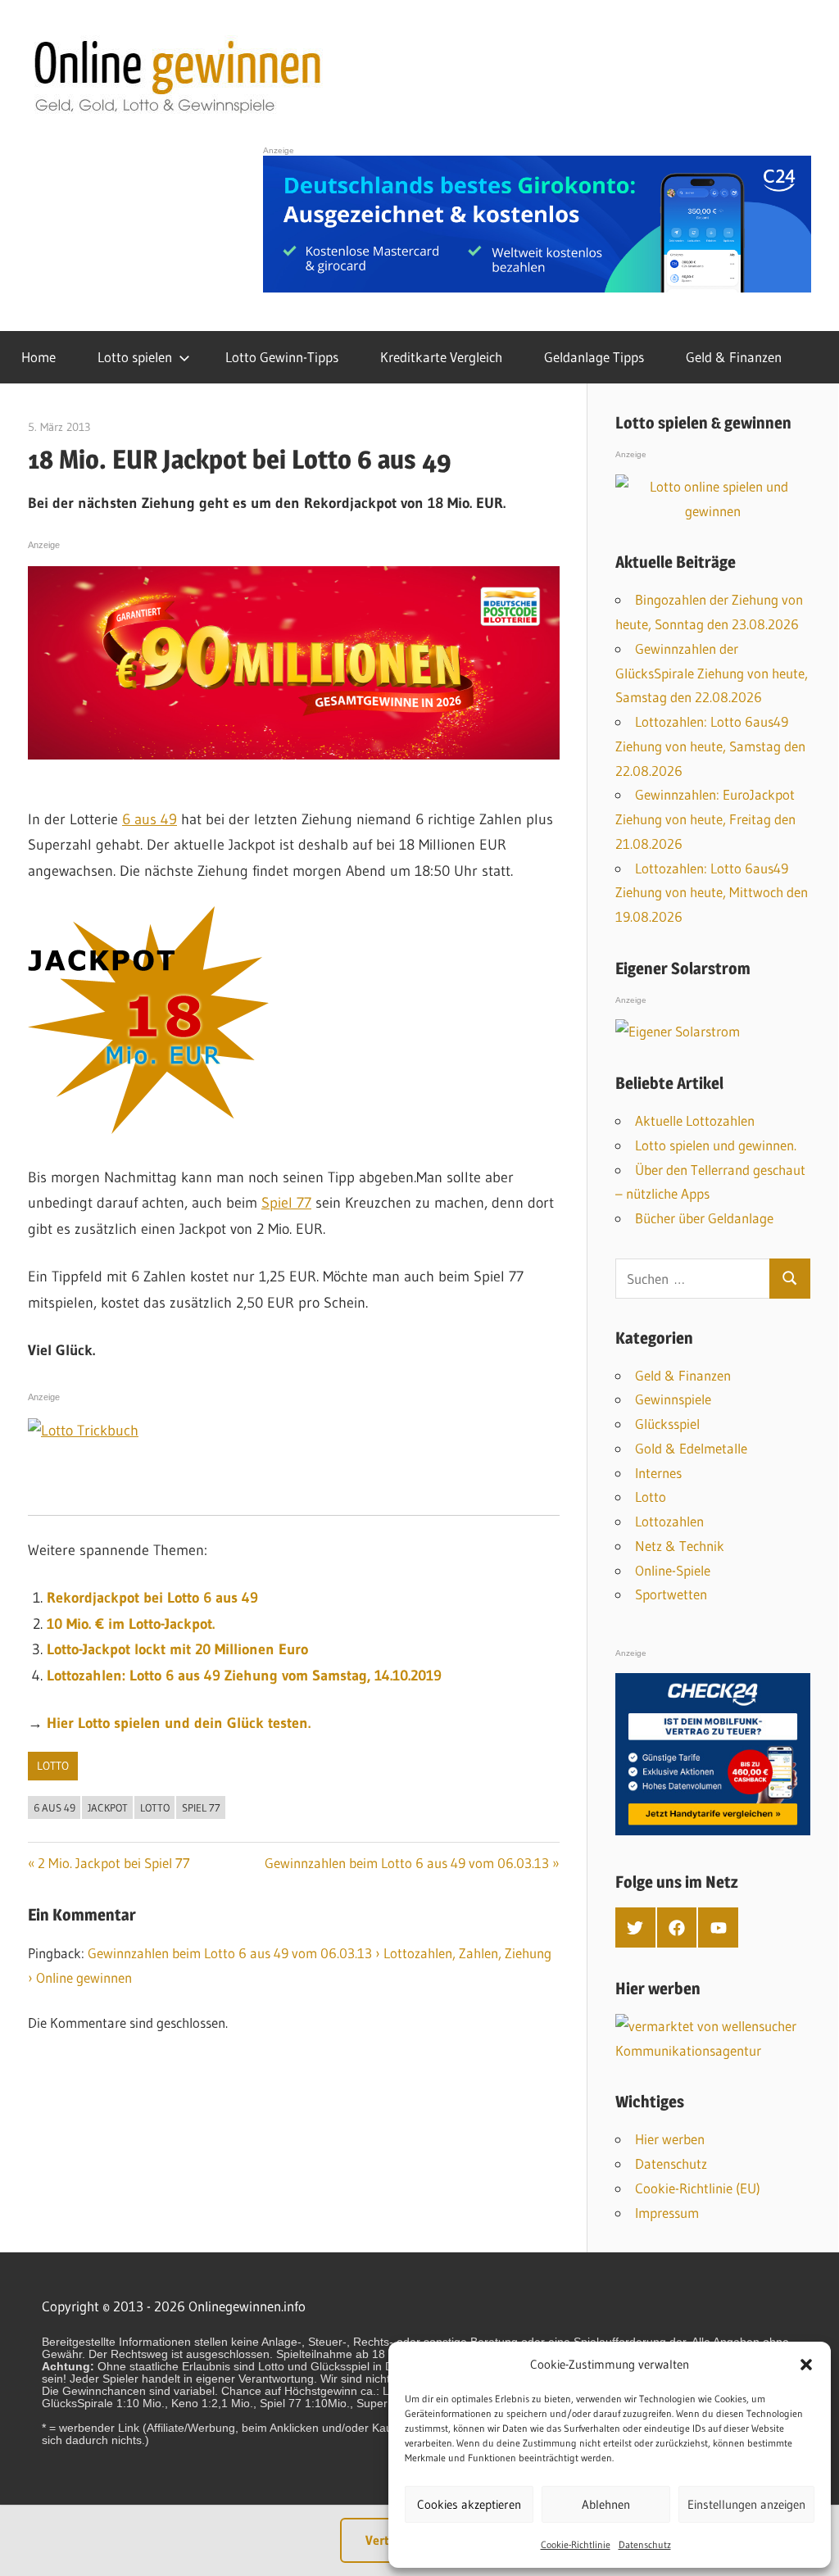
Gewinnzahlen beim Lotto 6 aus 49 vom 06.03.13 (407, 1863)
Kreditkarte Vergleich (441, 357)
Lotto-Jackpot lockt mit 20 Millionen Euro (177, 1649)
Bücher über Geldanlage (704, 1218)
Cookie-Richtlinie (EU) (698, 2188)
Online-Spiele (673, 1570)
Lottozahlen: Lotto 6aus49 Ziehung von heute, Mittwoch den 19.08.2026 (712, 893)
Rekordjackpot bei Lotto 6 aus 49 (152, 1598)
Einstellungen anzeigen (746, 2504)
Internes (658, 1473)
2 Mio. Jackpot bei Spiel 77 (114, 1863)
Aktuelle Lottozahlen (695, 1120)
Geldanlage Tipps (594, 357)
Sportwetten (671, 1594)
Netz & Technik (680, 1546)
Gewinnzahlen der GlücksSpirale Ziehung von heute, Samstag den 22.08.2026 (712, 673)
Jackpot (108, 1807)
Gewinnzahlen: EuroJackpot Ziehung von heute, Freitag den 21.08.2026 (705, 819)
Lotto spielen (135, 357)
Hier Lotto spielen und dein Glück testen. (179, 1723)
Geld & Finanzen (734, 357)
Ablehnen (606, 2504)
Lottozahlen (669, 1521)
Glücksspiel (667, 1424)
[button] (806, 2365)
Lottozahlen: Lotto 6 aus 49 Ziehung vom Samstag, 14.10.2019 (244, 1676)
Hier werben (670, 2139)
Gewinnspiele (673, 1399)
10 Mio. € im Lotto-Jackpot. (131, 1624)
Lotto (53, 1766)
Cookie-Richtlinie (576, 2544)
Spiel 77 (286, 1203)
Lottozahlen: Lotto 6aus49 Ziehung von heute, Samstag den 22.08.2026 (710, 746)
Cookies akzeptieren (469, 2504)
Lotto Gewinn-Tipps (282, 357)
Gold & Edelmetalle (691, 1448)
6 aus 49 (150, 819)
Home (39, 357)
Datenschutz (645, 2544)
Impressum (667, 2213)
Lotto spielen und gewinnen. (716, 1145)
